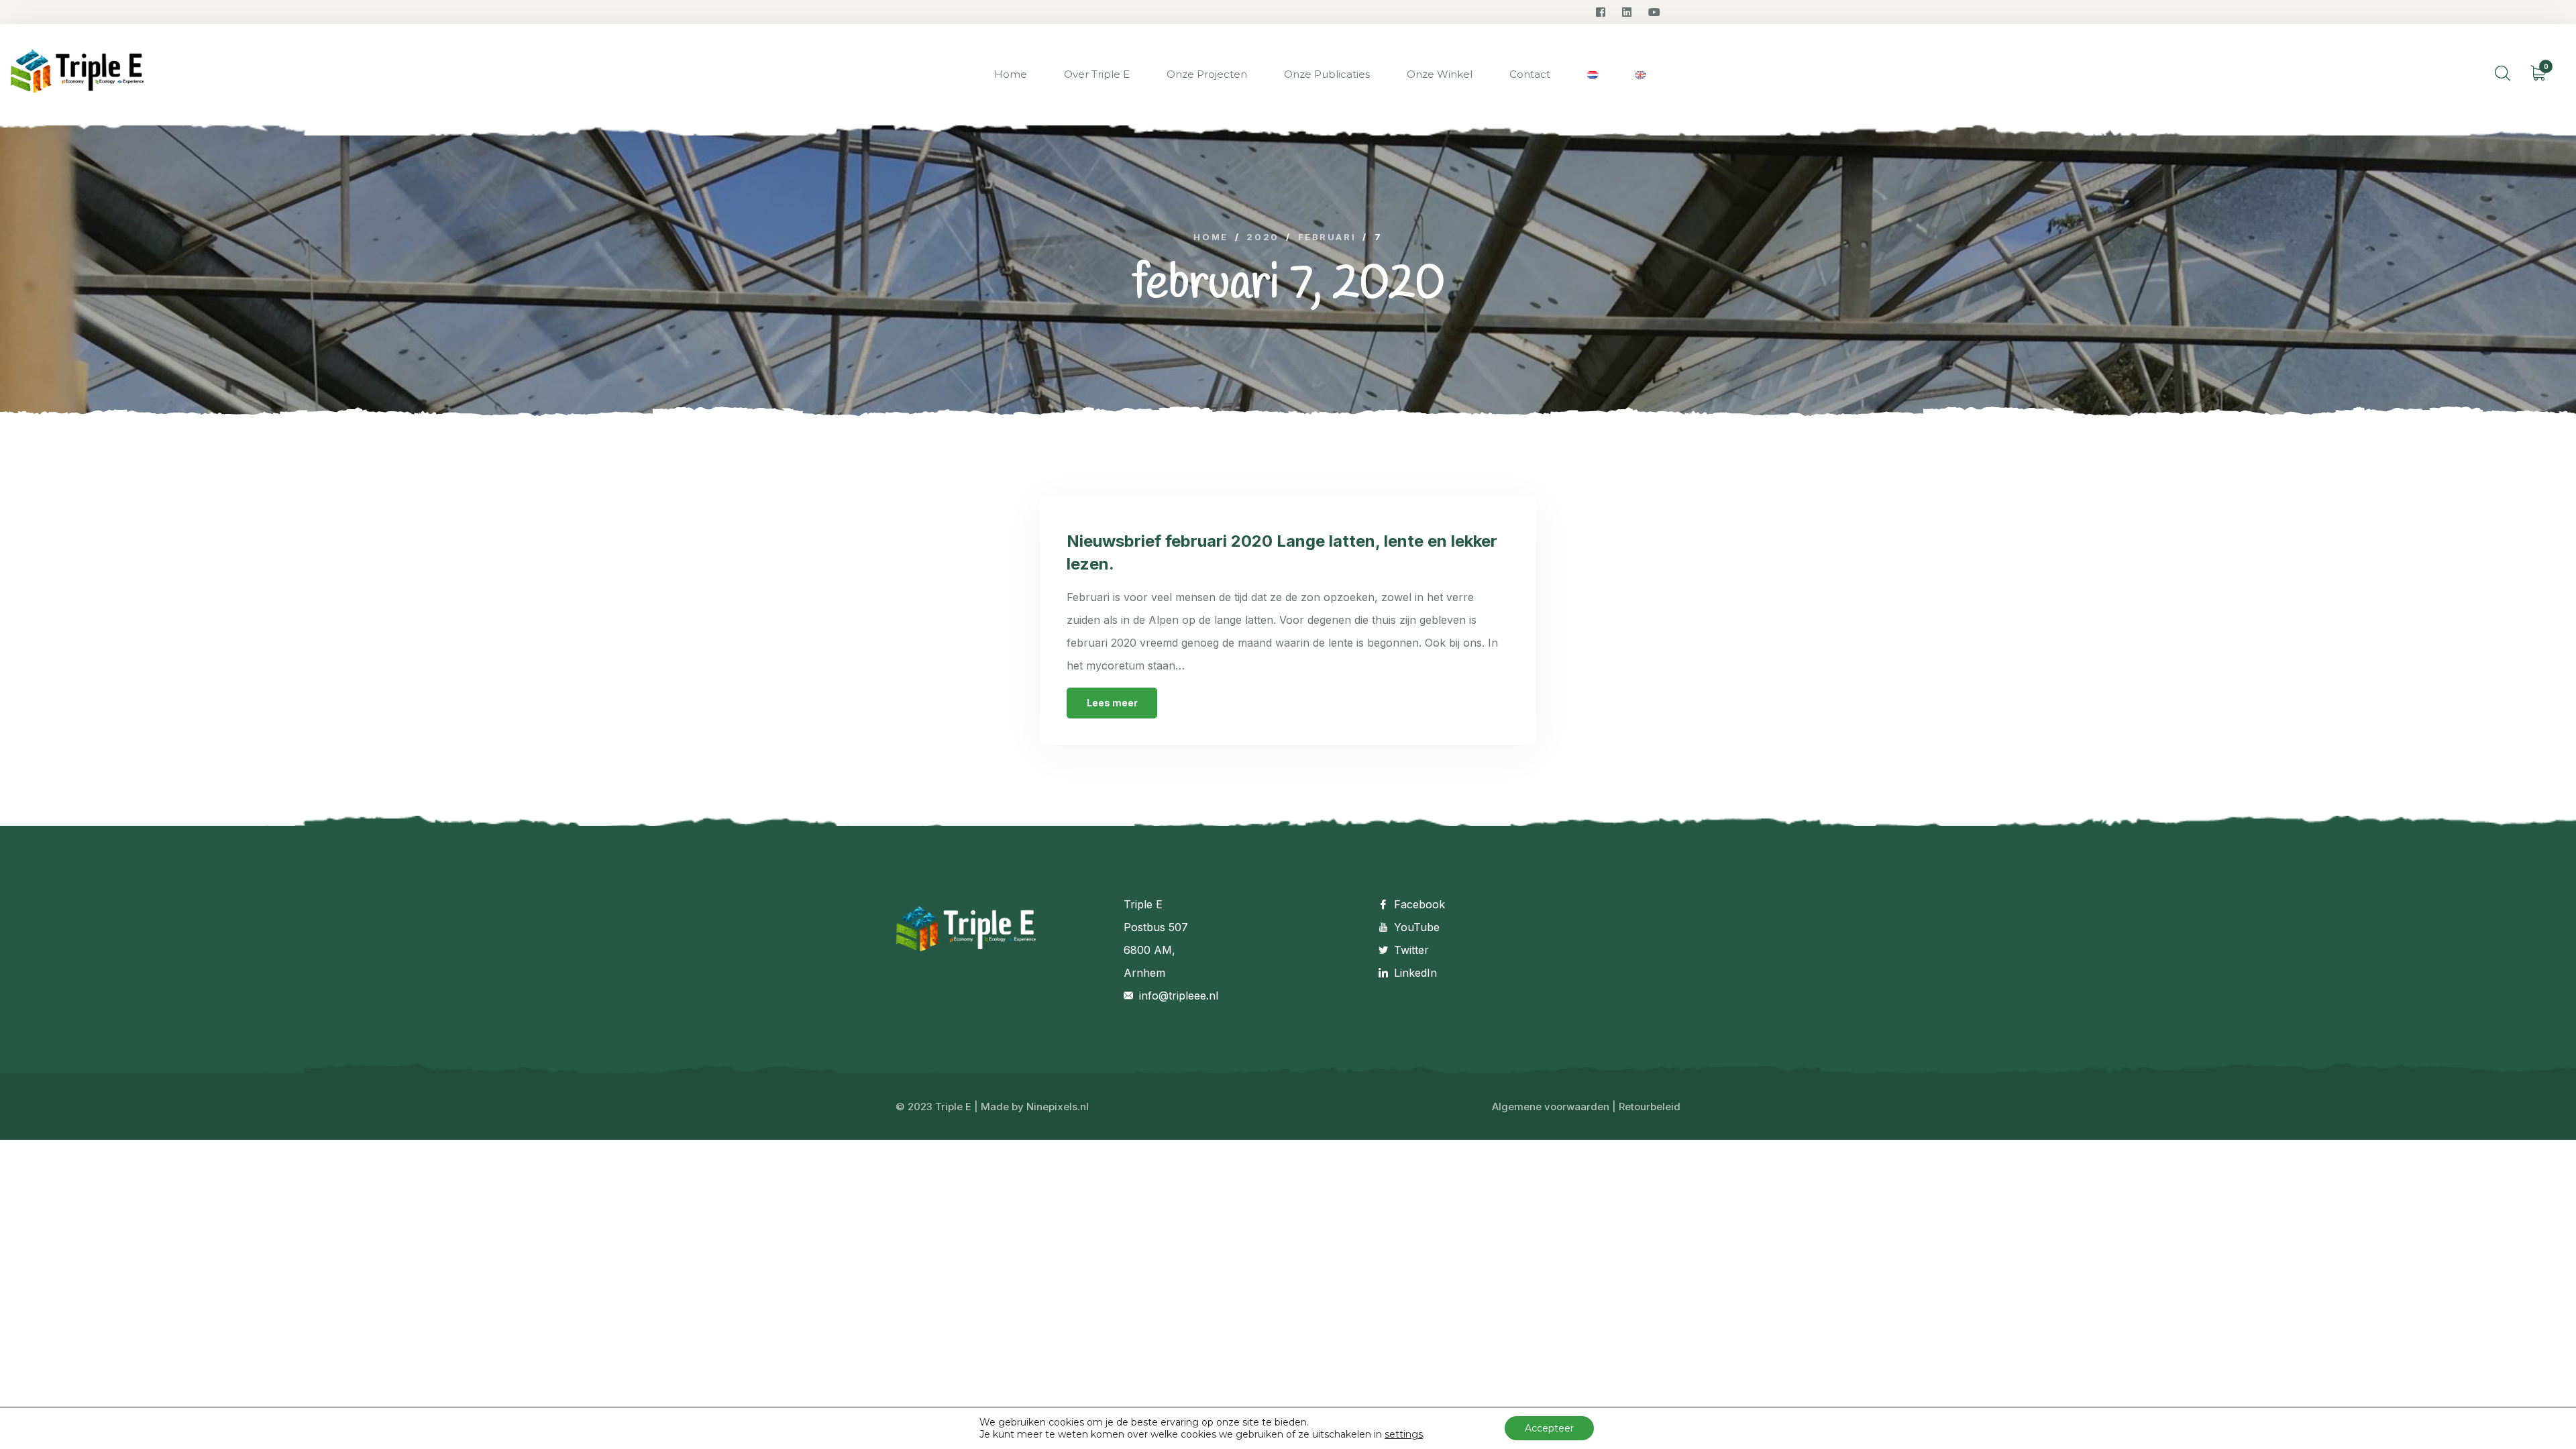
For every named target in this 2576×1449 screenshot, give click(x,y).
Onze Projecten (1207, 74)
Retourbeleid (1650, 1107)
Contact (1530, 74)
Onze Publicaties (1327, 74)
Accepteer (1549, 1428)
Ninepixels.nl (1058, 1107)
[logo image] (77, 75)
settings (1404, 1434)
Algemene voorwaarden (1551, 1107)
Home (1011, 74)
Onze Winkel (1440, 74)
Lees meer (1112, 703)
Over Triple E (1097, 74)
